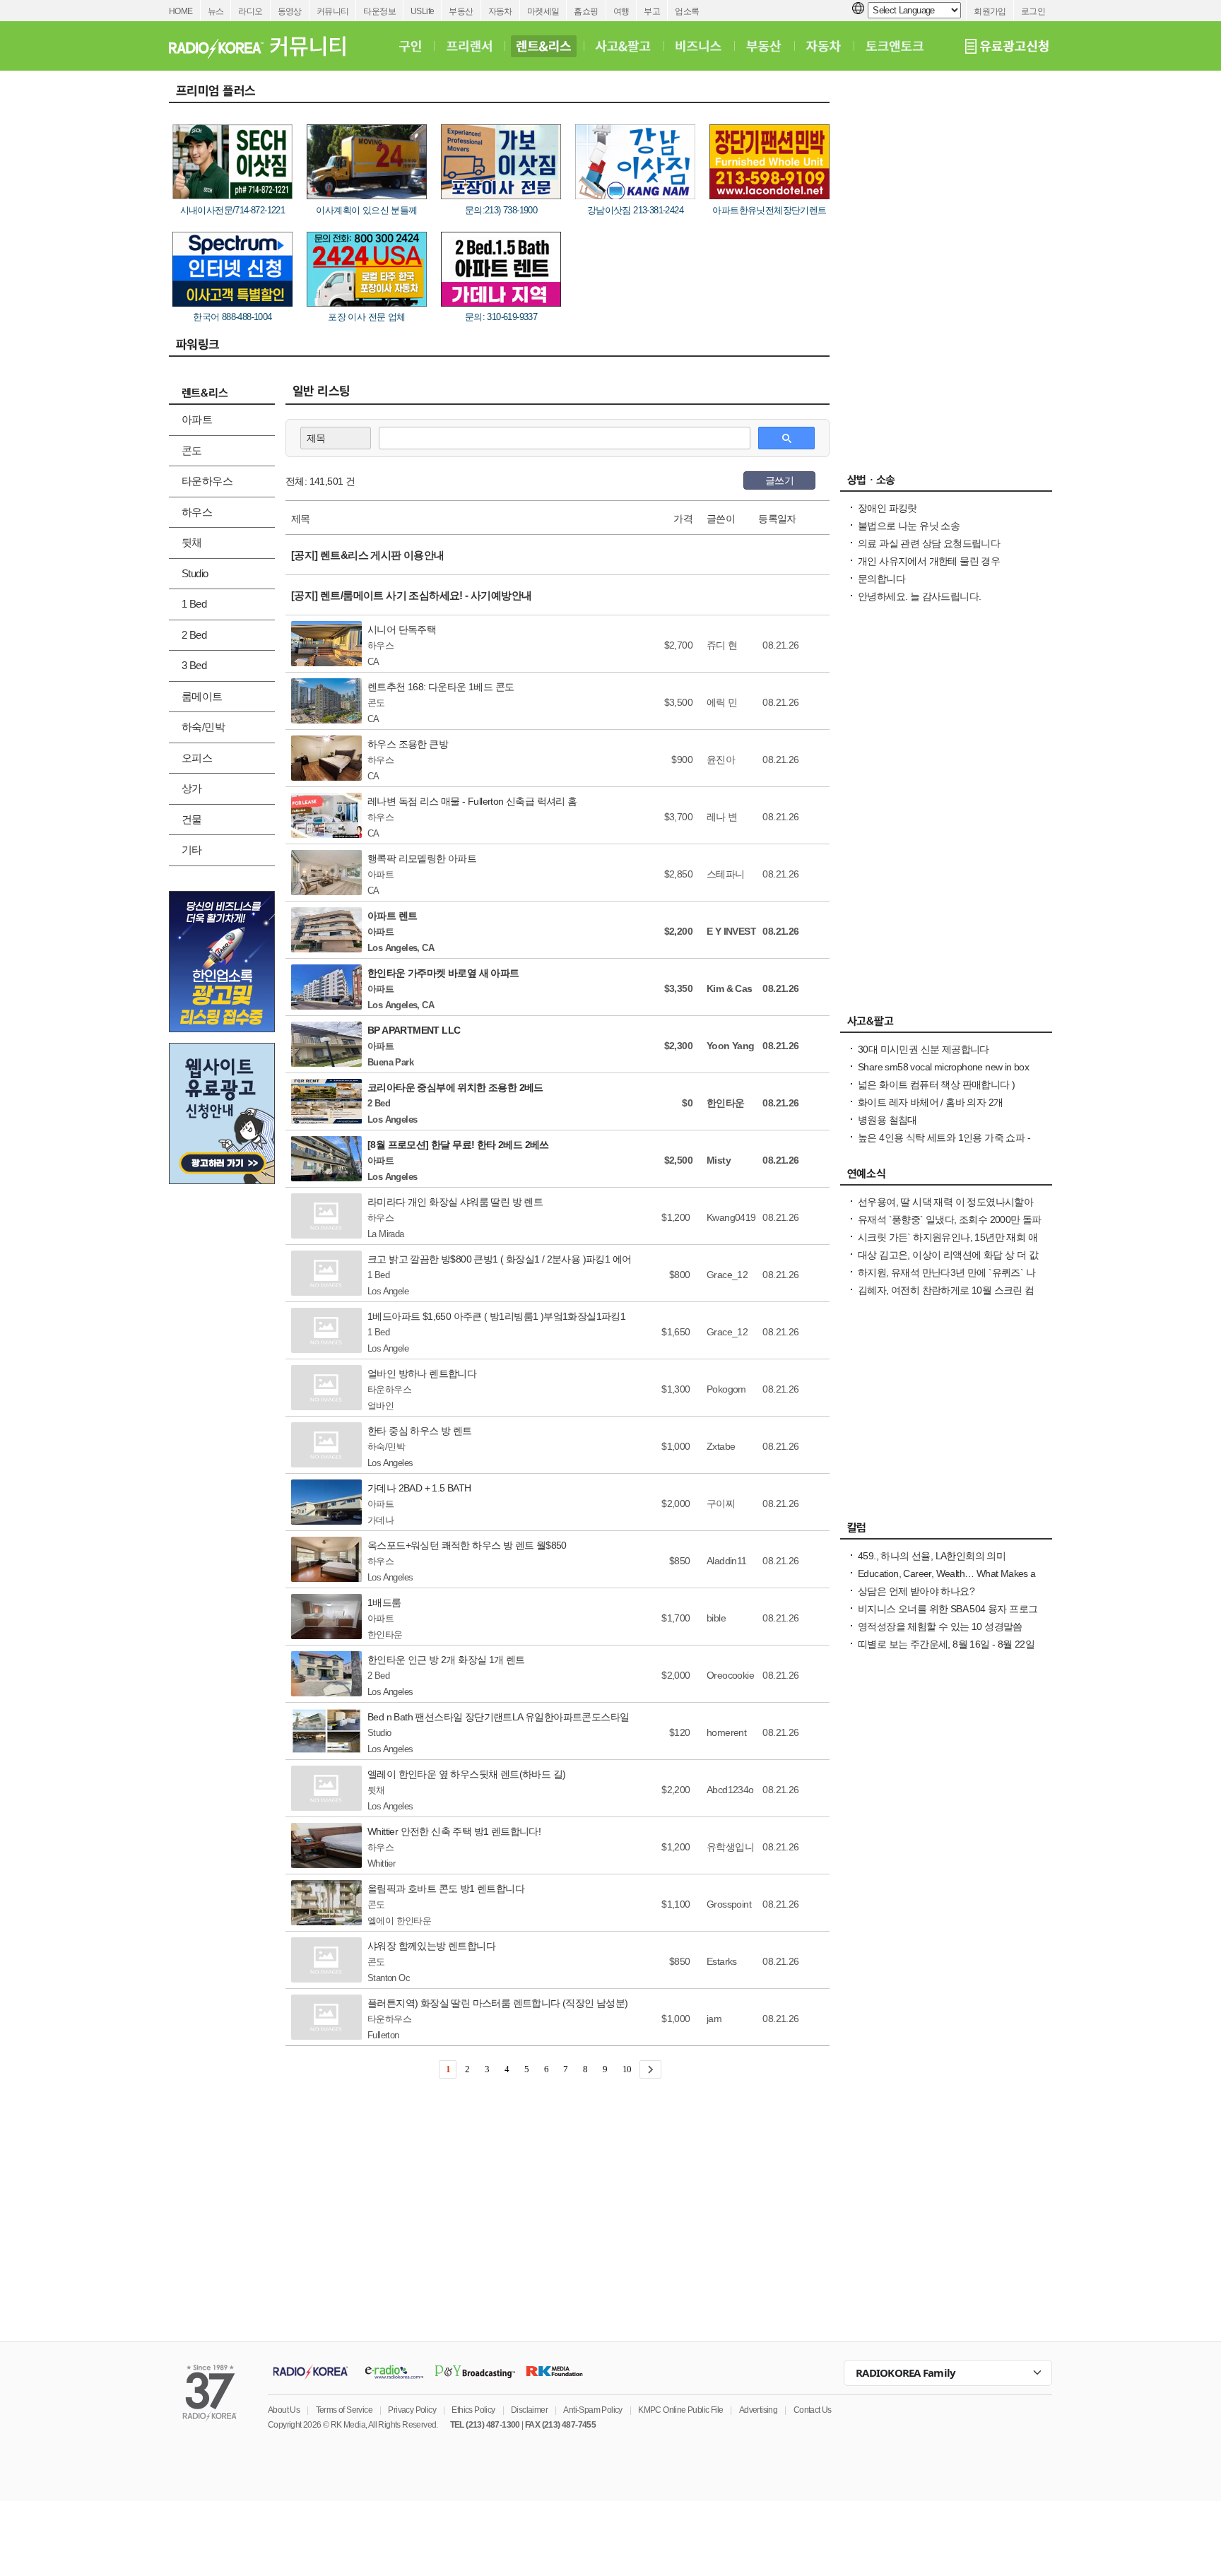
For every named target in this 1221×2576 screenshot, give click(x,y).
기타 (192, 850)
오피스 (197, 758)
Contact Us (813, 2410)
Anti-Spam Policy (592, 2410)
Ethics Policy (473, 2410)
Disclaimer (529, 2410)
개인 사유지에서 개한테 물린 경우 (929, 561)
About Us (284, 2410)
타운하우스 (207, 481)
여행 (621, 11)
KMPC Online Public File (680, 2410)
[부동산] (764, 46)
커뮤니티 (333, 11)
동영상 (290, 11)
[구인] (410, 46)
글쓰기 (779, 480)
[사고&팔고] (623, 46)
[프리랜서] (469, 46)
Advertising (758, 2410)
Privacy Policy (412, 2410)
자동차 (500, 11)
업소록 (687, 11)
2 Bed (194, 635)
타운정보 (379, 11)
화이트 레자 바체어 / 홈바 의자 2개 (930, 1102)
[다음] (650, 2069)
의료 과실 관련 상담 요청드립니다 (929, 543)
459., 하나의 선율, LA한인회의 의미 (932, 1556)
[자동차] (824, 46)
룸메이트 (202, 696)
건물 (192, 819)
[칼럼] (946, 1531)
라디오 (250, 11)
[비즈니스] (698, 46)
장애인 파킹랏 (887, 508)
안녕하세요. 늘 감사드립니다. (919, 596)
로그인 (1033, 11)
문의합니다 (881, 579)
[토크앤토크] (895, 46)
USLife (422, 11)
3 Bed (194, 665)
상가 (192, 788)
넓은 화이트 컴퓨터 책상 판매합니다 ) (936, 1085)
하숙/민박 (203, 727)
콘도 (192, 450)
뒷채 (192, 542)
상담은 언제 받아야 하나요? (916, 1591)
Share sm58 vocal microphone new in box (943, 1067)
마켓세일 (543, 11)
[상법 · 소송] (946, 483)
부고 (652, 11)
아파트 (197, 419)
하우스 (197, 512)
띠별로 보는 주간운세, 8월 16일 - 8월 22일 (946, 1644)
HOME (181, 11)
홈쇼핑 (586, 11)
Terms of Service (344, 2410)
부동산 (461, 11)
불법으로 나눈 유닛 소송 (909, 526)
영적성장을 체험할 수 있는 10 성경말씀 (940, 1626)
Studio (195, 573)
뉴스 (216, 11)
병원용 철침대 (887, 1120)
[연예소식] (946, 1177)
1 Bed (194, 604)
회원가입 (990, 11)
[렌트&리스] (544, 46)
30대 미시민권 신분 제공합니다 (924, 1049)
